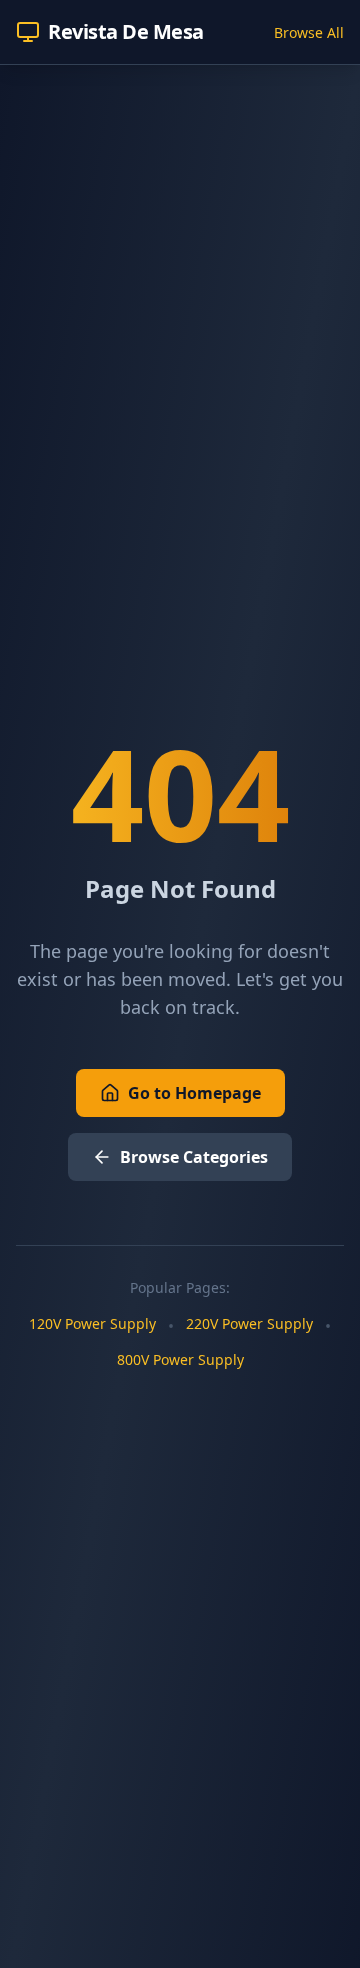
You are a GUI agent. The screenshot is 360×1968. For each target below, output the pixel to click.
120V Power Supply (92, 1323)
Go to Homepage (194, 1093)
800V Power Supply (180, 1359)
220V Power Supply (249, 1323)
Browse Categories (194, 1157)
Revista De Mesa (126, 31)
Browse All (309, 32)
